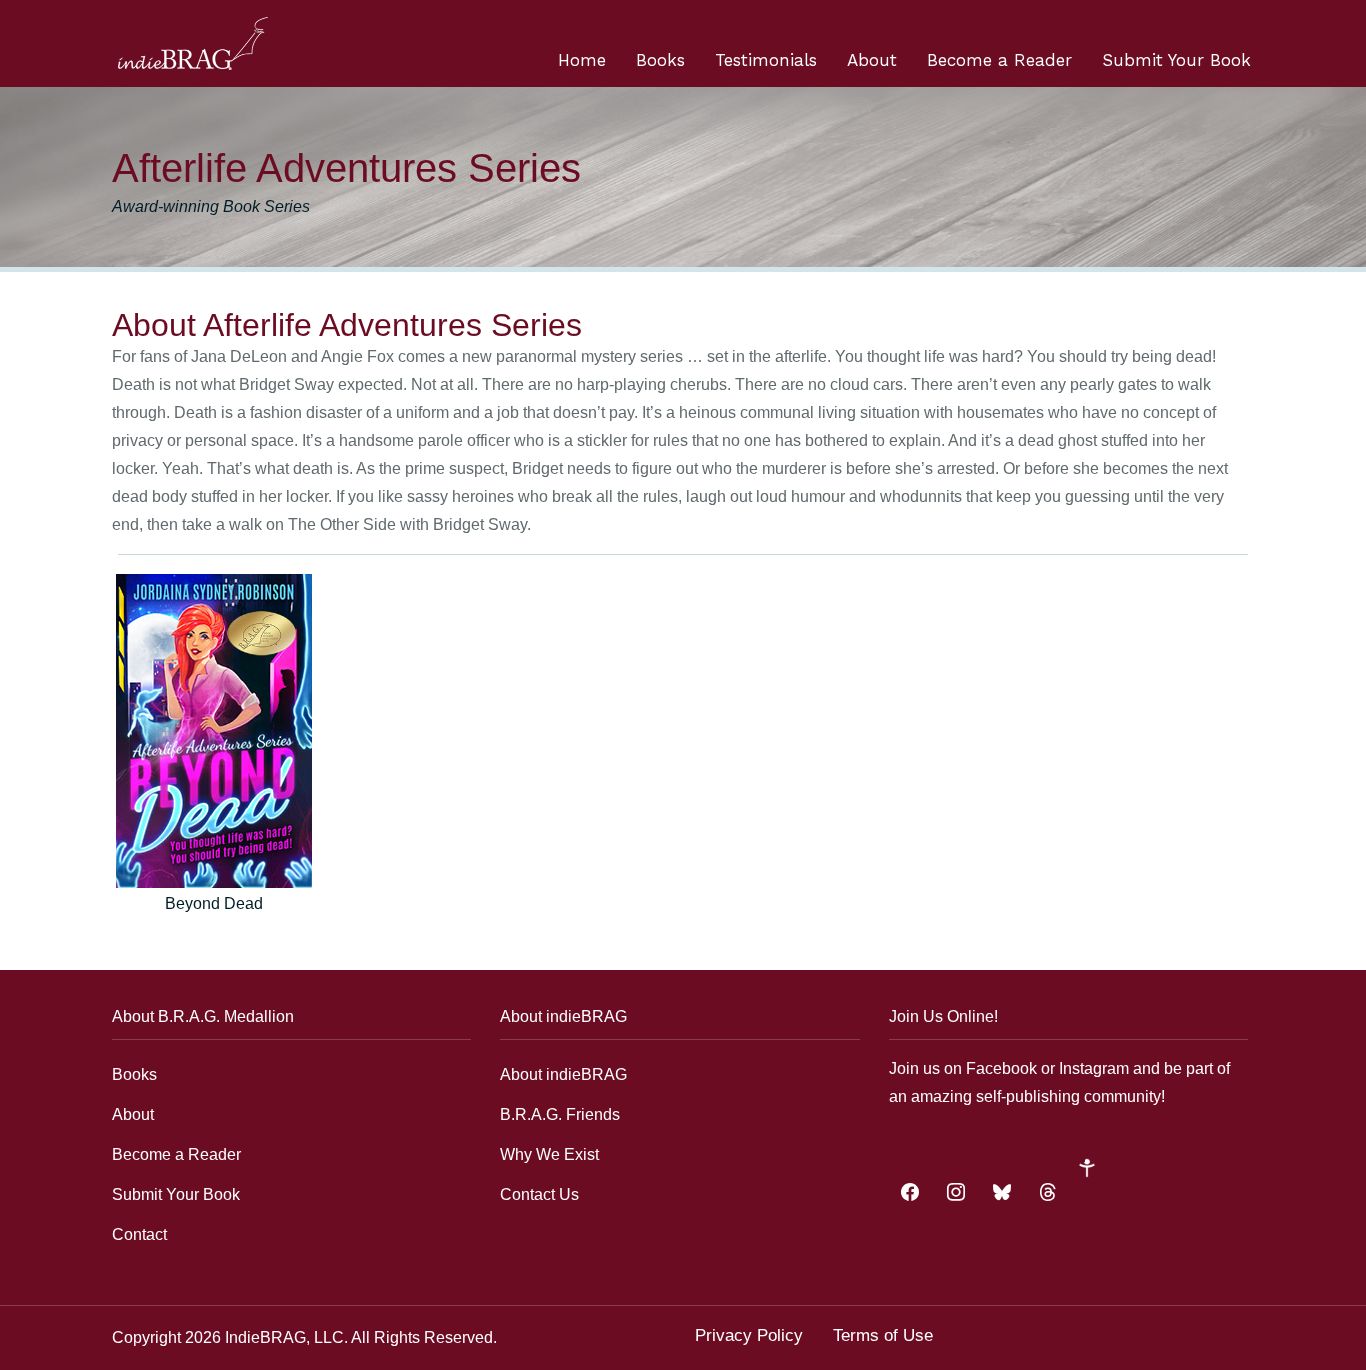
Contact (139, 1234)
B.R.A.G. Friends (560, 1114)
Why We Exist (549, 1154)
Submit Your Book (1176, 60)
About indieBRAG (563, 1074)
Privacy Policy (749, 1335)
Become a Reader (999, 60)
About (872, 60)
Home (582, 60)
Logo (193, 43)
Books (660, 60)
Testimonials (766, 60)
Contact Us (539, 1194)
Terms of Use (883, 1335)
